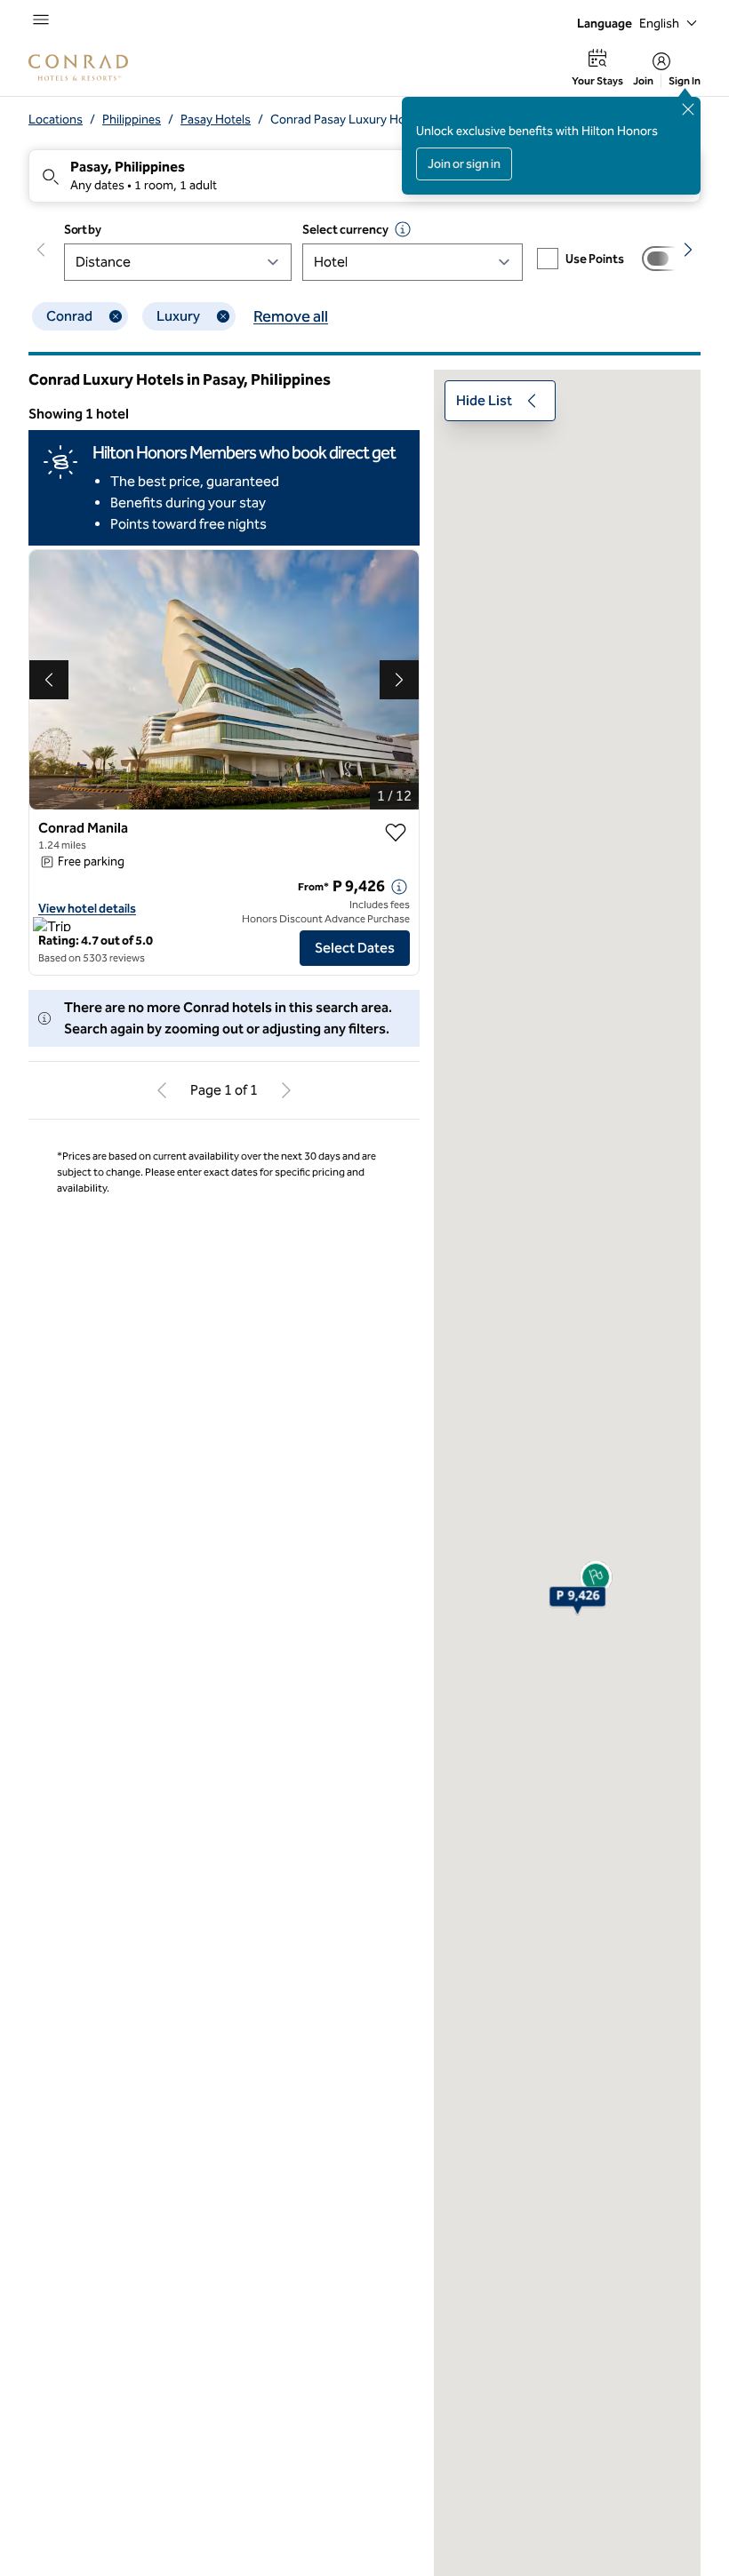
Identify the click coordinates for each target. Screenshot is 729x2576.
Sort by (83, 230)
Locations (56, 120)
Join (643, 81)
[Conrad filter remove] (116, 316)
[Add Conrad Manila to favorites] (396, 833)
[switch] (663, 259)
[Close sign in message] (688, 109)
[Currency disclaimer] (403, 229)
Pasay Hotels (216, 120)
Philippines (132, 120)
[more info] (399, 887)
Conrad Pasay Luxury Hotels (348, 120)
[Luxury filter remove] (223, 316)
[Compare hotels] (663, 259)
